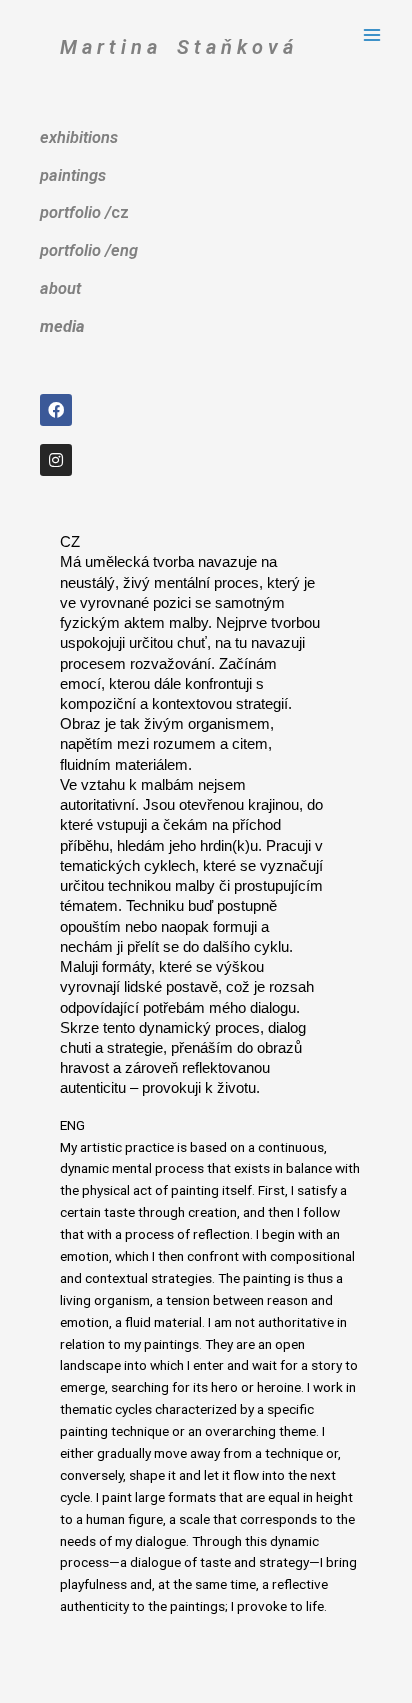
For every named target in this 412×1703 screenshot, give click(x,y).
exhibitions (79, 137)
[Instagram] (56, 460)
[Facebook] (56, 410)
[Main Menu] (372, 35)
